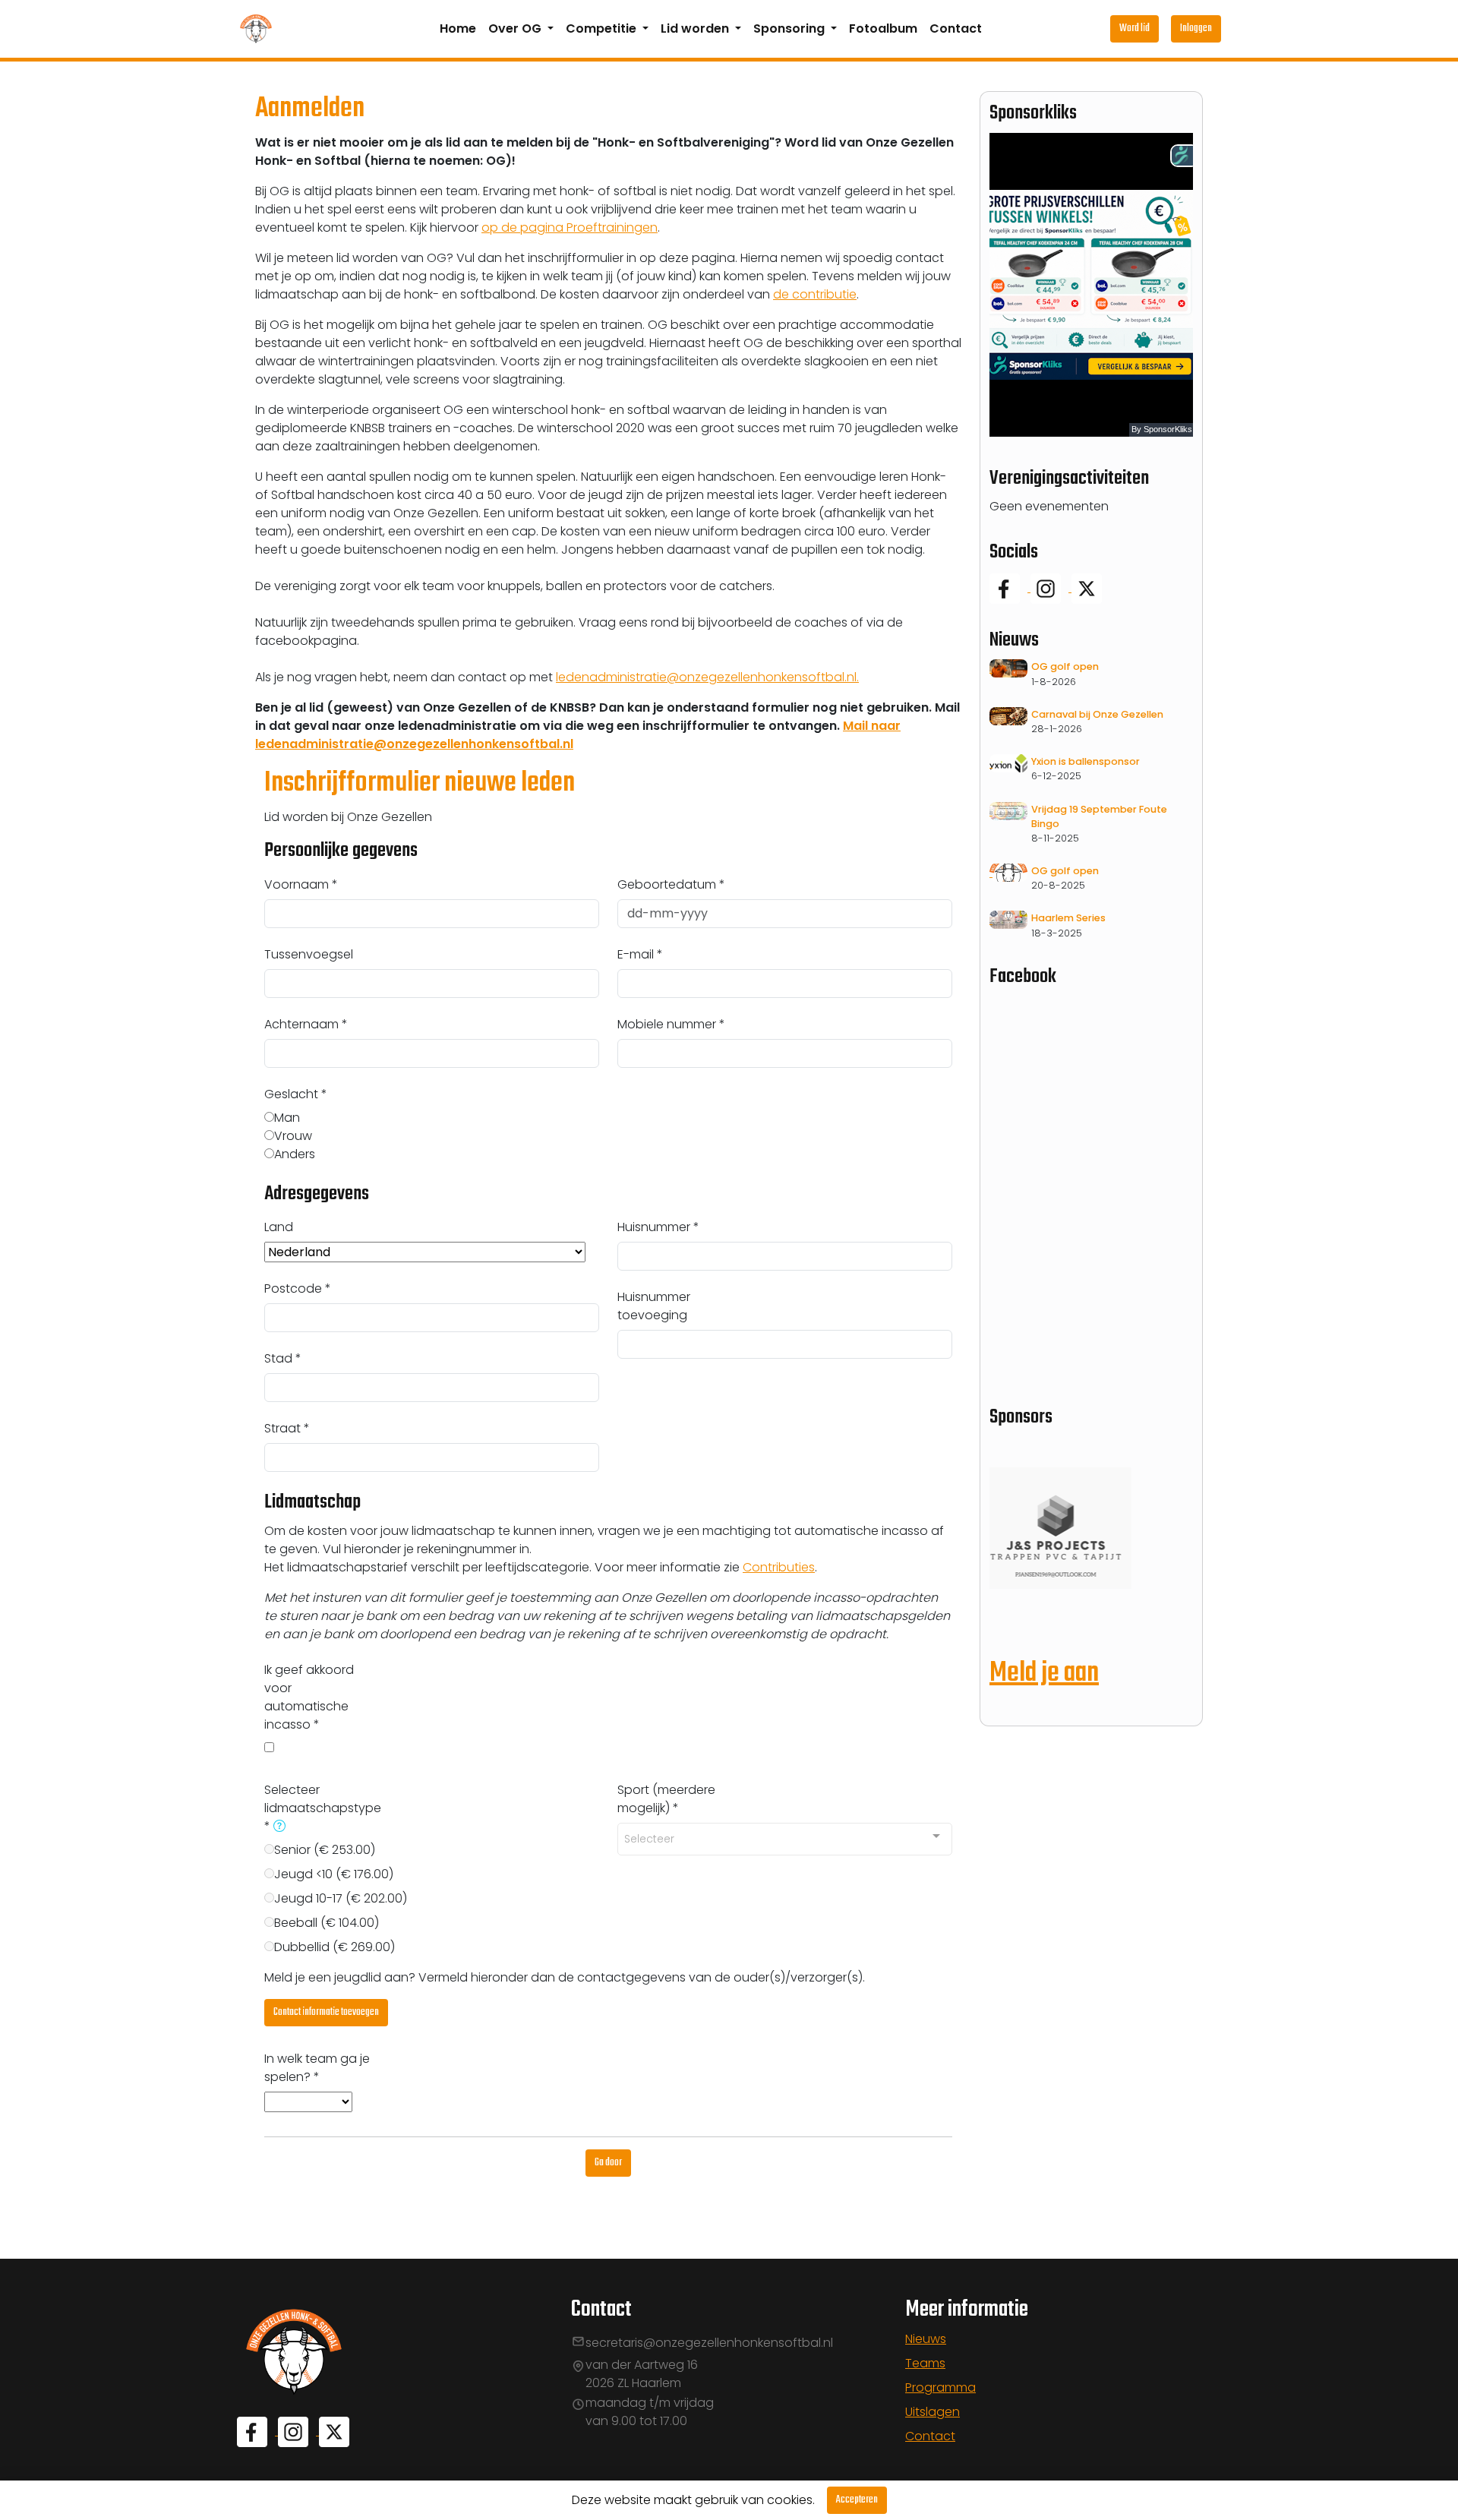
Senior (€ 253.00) (325, 1850)
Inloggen (1196, 28)
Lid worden (696, 28)
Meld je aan (1044, 1674)
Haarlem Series (1068, 918)
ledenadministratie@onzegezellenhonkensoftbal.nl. (707, 677)
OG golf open (1065, 666)
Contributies (779, 1567)
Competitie (603, 28)
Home (458, 28)
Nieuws (926, 2339)
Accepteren (857, 2500)
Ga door (608, 2163)
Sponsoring (791, 28)
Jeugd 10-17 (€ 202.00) (341, 1898)
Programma (940, 2387)
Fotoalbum (883, 28)
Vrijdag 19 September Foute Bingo (1099, 816)
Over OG (516, 28)
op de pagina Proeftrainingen (570, 227)
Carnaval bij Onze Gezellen (1097, 714)
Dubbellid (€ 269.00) (335, 1947)
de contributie (815, 294)
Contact (956, 28)
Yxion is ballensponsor (1086, 761)
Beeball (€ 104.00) (327, 1923)
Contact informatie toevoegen (326, 2012)
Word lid (1135, 28)
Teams (925, 2363)
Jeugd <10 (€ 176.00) (334, 1874)
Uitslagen (933, 2412)
